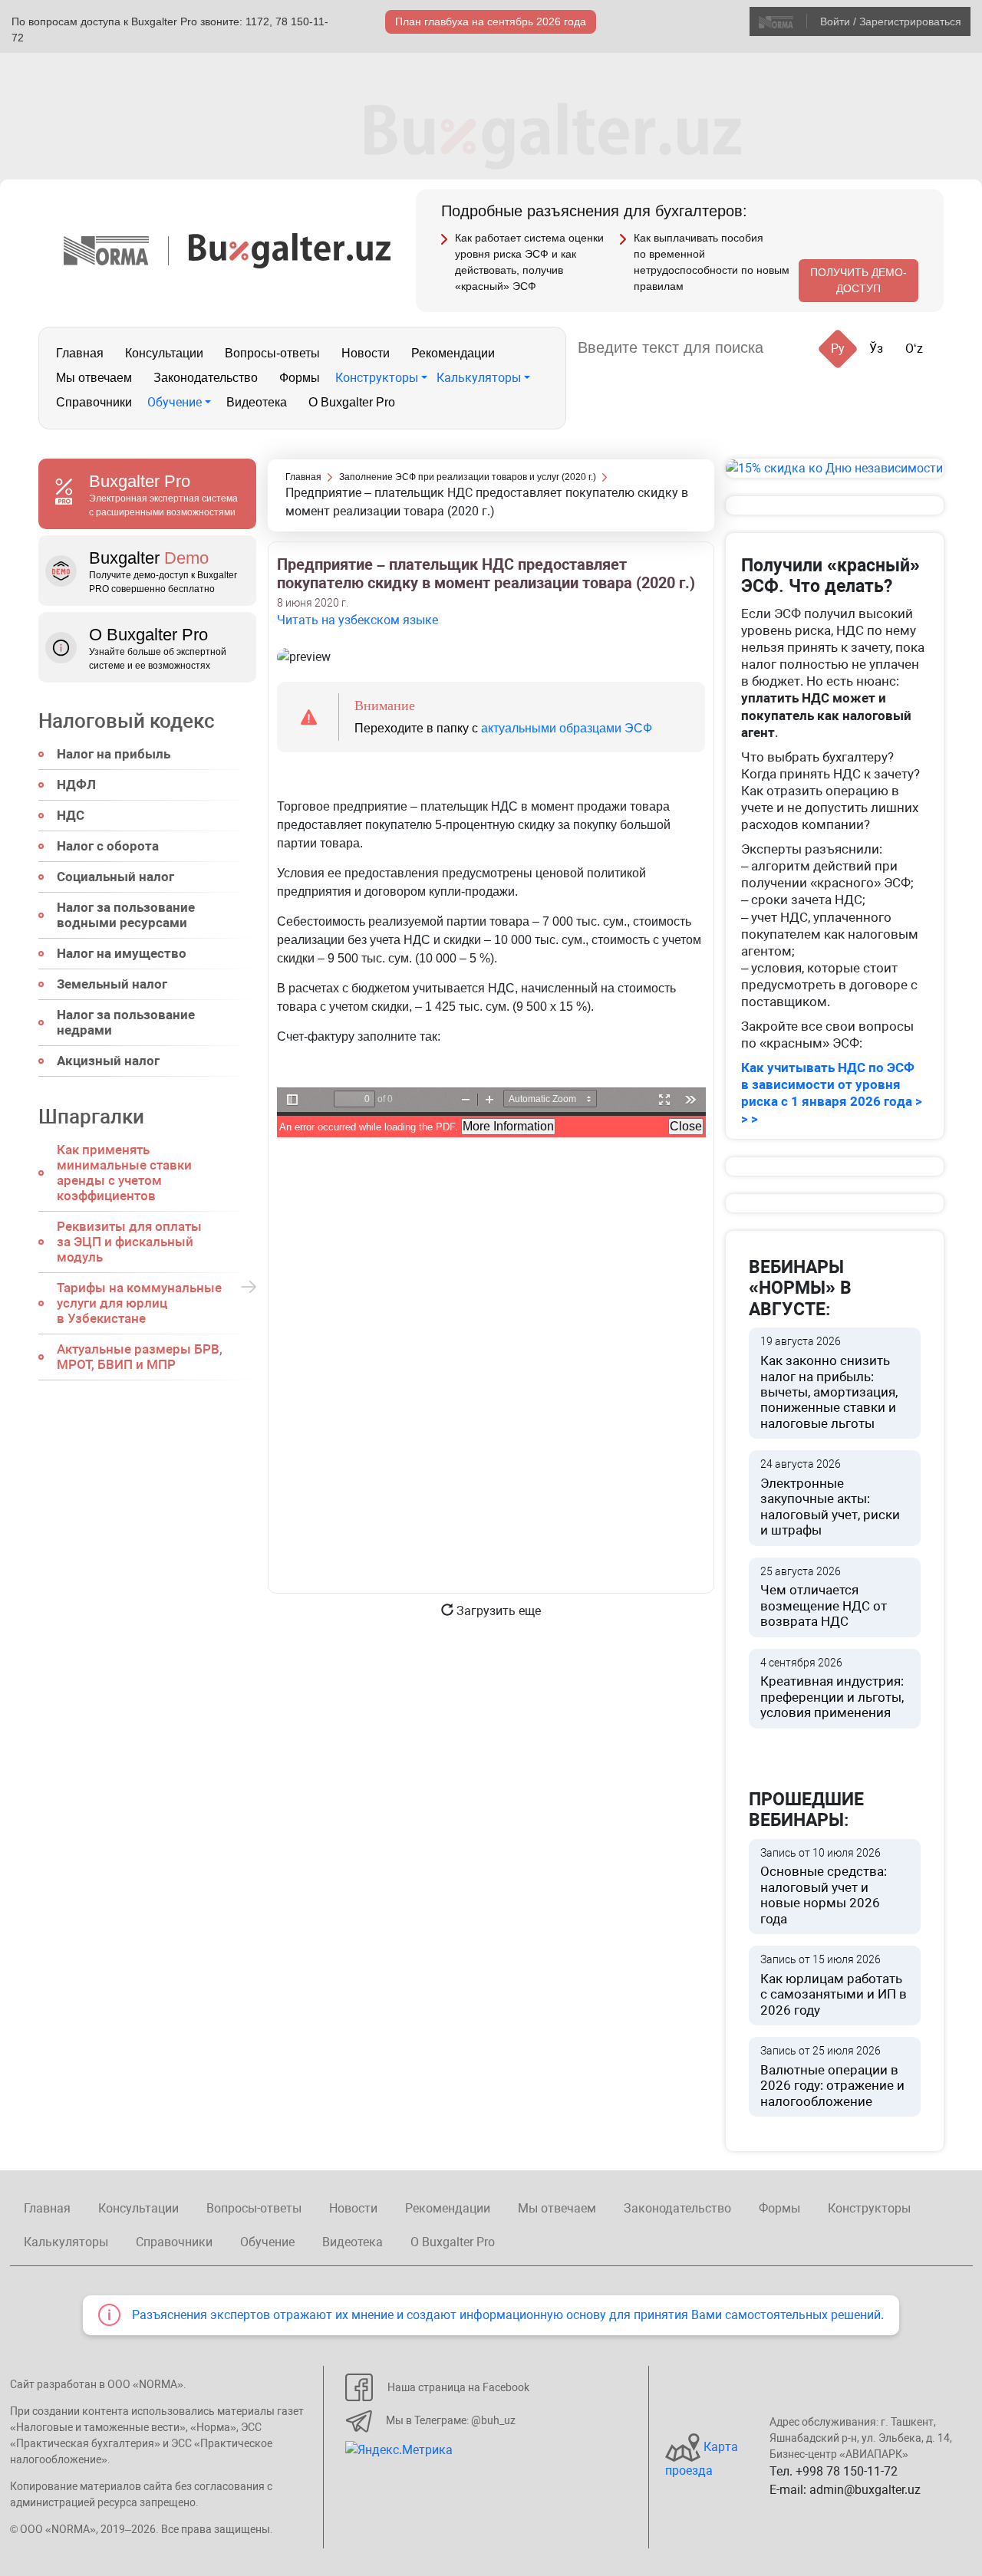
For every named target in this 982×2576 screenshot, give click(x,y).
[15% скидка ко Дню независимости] (835, 468)
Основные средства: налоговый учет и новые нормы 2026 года (824, 1887)
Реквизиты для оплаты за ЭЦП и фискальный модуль (129, 1242)
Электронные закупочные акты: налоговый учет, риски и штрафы (830, 1498)
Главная (80, 353)
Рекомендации (453, 353)
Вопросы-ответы (272, 353)
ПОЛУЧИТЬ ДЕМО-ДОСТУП (858, 280)
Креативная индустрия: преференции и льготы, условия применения (832, 1689)
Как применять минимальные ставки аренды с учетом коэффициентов (124, 1173)
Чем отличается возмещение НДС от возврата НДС (824, 1597)
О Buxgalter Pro (352, 402)
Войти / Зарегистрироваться (891, 21)
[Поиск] (794, 348)
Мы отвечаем (94, 378)
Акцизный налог (108, 1061)
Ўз (876, 349)
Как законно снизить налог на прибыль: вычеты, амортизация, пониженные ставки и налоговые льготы (829, 1383)
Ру (838, 349)
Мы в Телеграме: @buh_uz (451, 2420)
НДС (71, 815)
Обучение (175, 402)
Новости (366, 353)
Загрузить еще (497, 1611)
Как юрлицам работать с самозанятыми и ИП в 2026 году (834, 1985)
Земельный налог (112, 984)
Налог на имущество (122, 953)
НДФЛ (76, 785)
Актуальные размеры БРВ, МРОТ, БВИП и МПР (140, 1357)
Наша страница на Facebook (458, 2387)
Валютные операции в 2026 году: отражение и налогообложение (832, 2077)
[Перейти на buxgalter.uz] (290, 250)
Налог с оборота (108, 846)
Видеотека (257, 402)
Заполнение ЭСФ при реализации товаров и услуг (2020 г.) (468, 477)
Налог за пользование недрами (126, 1022)
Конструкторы (377, 378)
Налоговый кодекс (127, 721)
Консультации (164, 353)
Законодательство (206, 378)
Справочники (94, 402)
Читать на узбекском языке (358, 620)
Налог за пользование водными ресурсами (126, 915)
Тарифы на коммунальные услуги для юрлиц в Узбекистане (139, 1303)
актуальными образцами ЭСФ (567, 728)
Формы (300, 378)
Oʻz (914, 349)
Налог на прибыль (114, 754)
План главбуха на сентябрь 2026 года (491, 21)
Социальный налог (115, 877)
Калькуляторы (479, 378)
